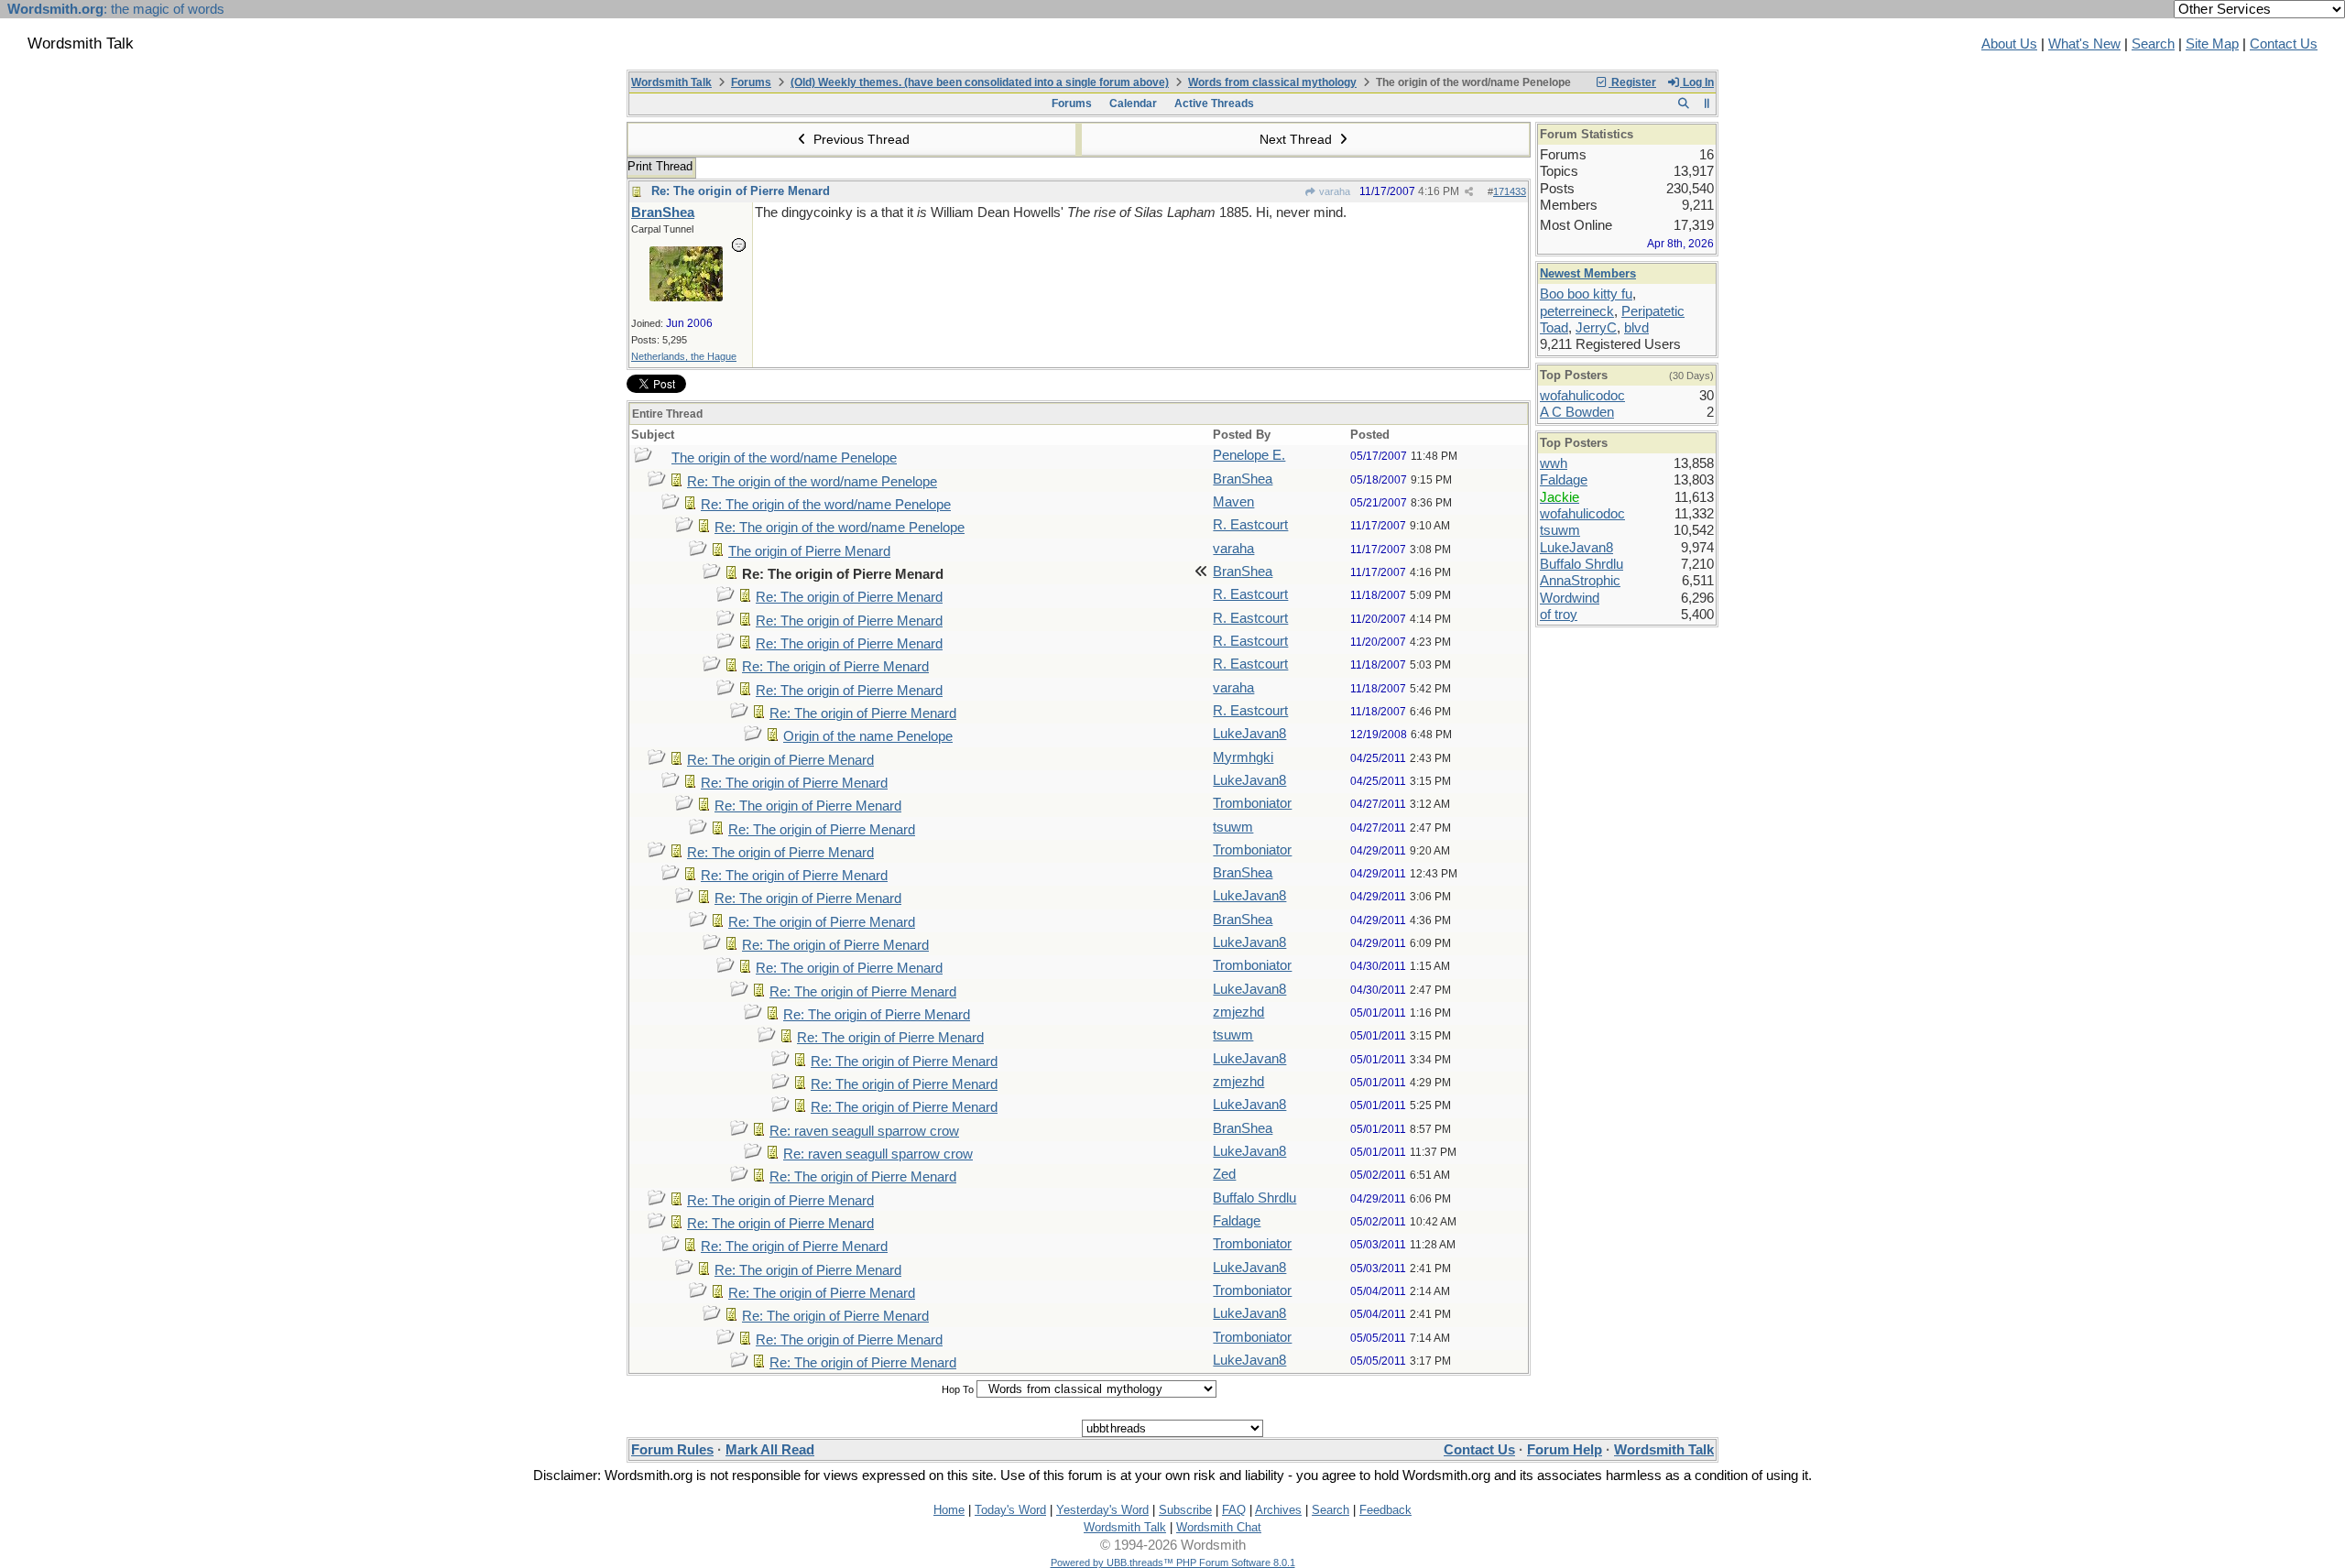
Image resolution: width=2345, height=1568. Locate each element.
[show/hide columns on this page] (1707, 103)
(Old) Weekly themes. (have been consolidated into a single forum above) (980, 82)
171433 (1510, 191)
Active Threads (1214, 103)
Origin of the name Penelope (868, 736)
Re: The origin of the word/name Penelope (812, 482)
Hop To (958, 1389)
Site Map (2212, 44)
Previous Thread (860, 139)
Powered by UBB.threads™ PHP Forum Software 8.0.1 (1173, 1563)
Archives (1278, 1510)
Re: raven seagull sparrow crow (864, 1131)
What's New (2084, 44)
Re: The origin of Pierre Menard (741, 191)
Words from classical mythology (1272, 82)
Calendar (1133, 103)
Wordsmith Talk (671, 82)
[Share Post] (1469, 192)
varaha (1333, 191)
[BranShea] (686, 297)
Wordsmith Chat (1219, 1527)
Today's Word (1010, 1510)
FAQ (1234, 1510)
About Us (2009, 44)
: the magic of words (116, 9)
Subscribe (1185, 1510)
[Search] (1683, 103)
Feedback (1385, 1510)
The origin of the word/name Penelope (784, 458)
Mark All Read (770, 1450)
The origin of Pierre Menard (809, 551)
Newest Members (1588, 273)
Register (1632, 82)
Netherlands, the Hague (684, 356)
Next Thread (1298, 139)
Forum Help (1565, 1450)
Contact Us (2284, 44)
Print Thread (660, 166)
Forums (751, 82)
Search (2153, 44)
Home (949, 1510)
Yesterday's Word (1102, 1510)
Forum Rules (672, 1450)
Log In (1697, 82)
